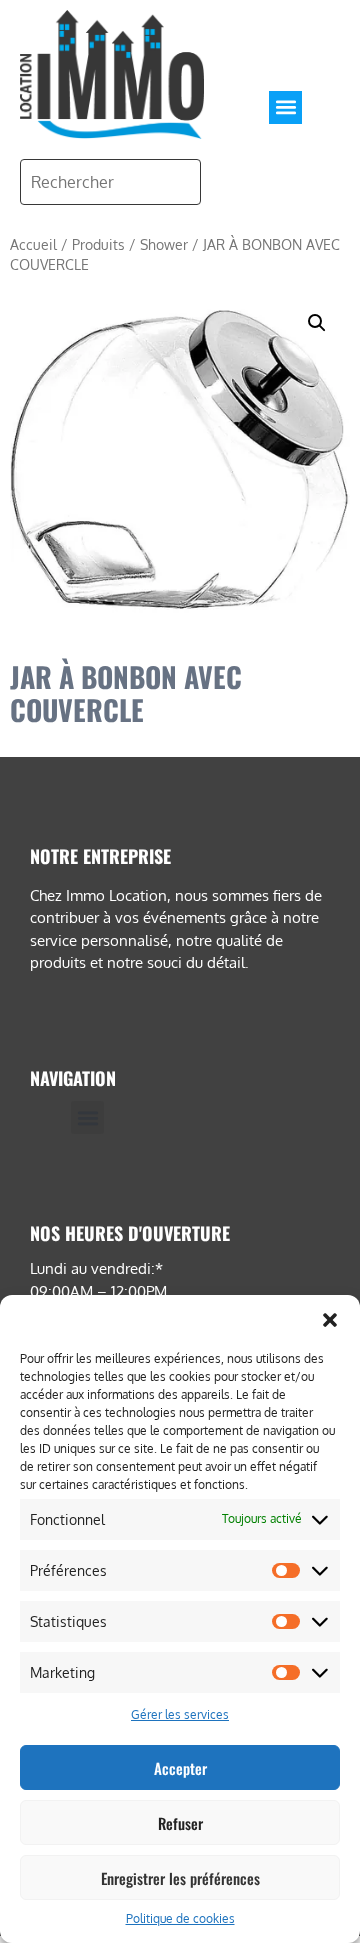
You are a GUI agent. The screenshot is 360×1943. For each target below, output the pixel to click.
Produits (98, 244)
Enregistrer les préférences (180, 1878)
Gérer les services (180, 1714)
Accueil (33, 244)
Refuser (180, 1823)
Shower (164, 244)
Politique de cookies (180, 1918)
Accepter (180, 1768)
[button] (330, 1320)
